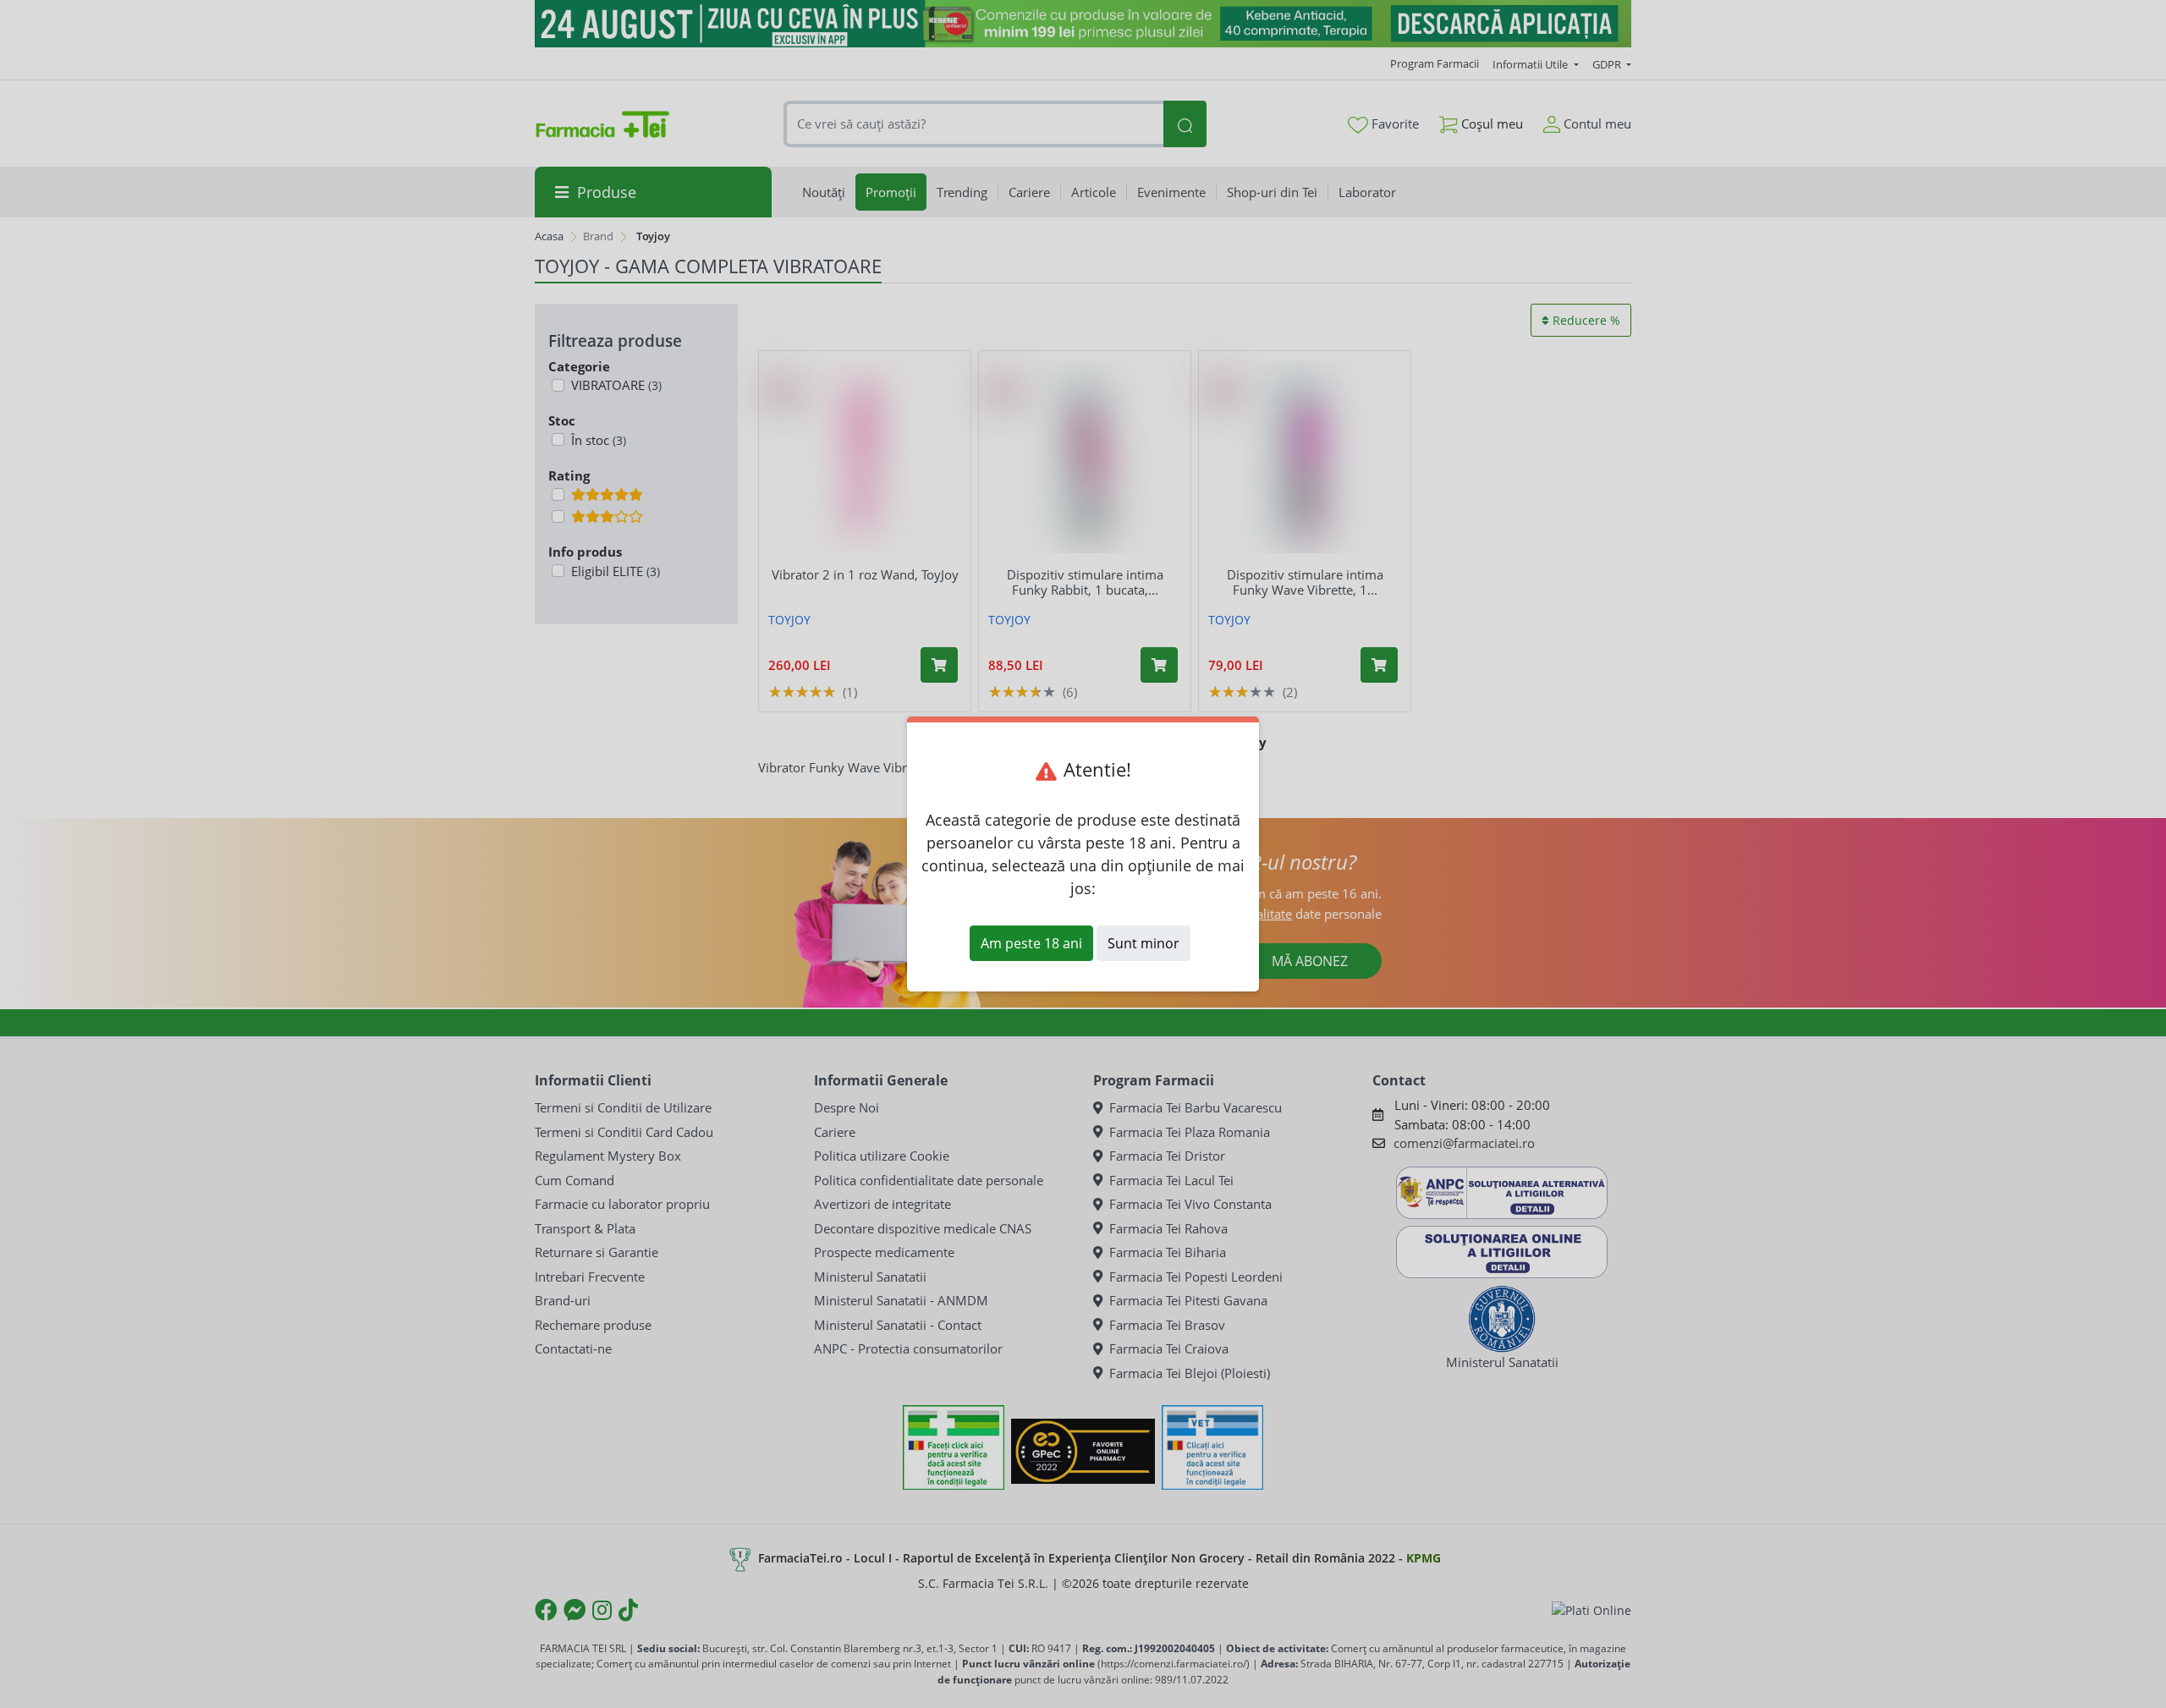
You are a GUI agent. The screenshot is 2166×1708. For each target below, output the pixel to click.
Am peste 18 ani (1031, 943)
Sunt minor (1143, 943)
